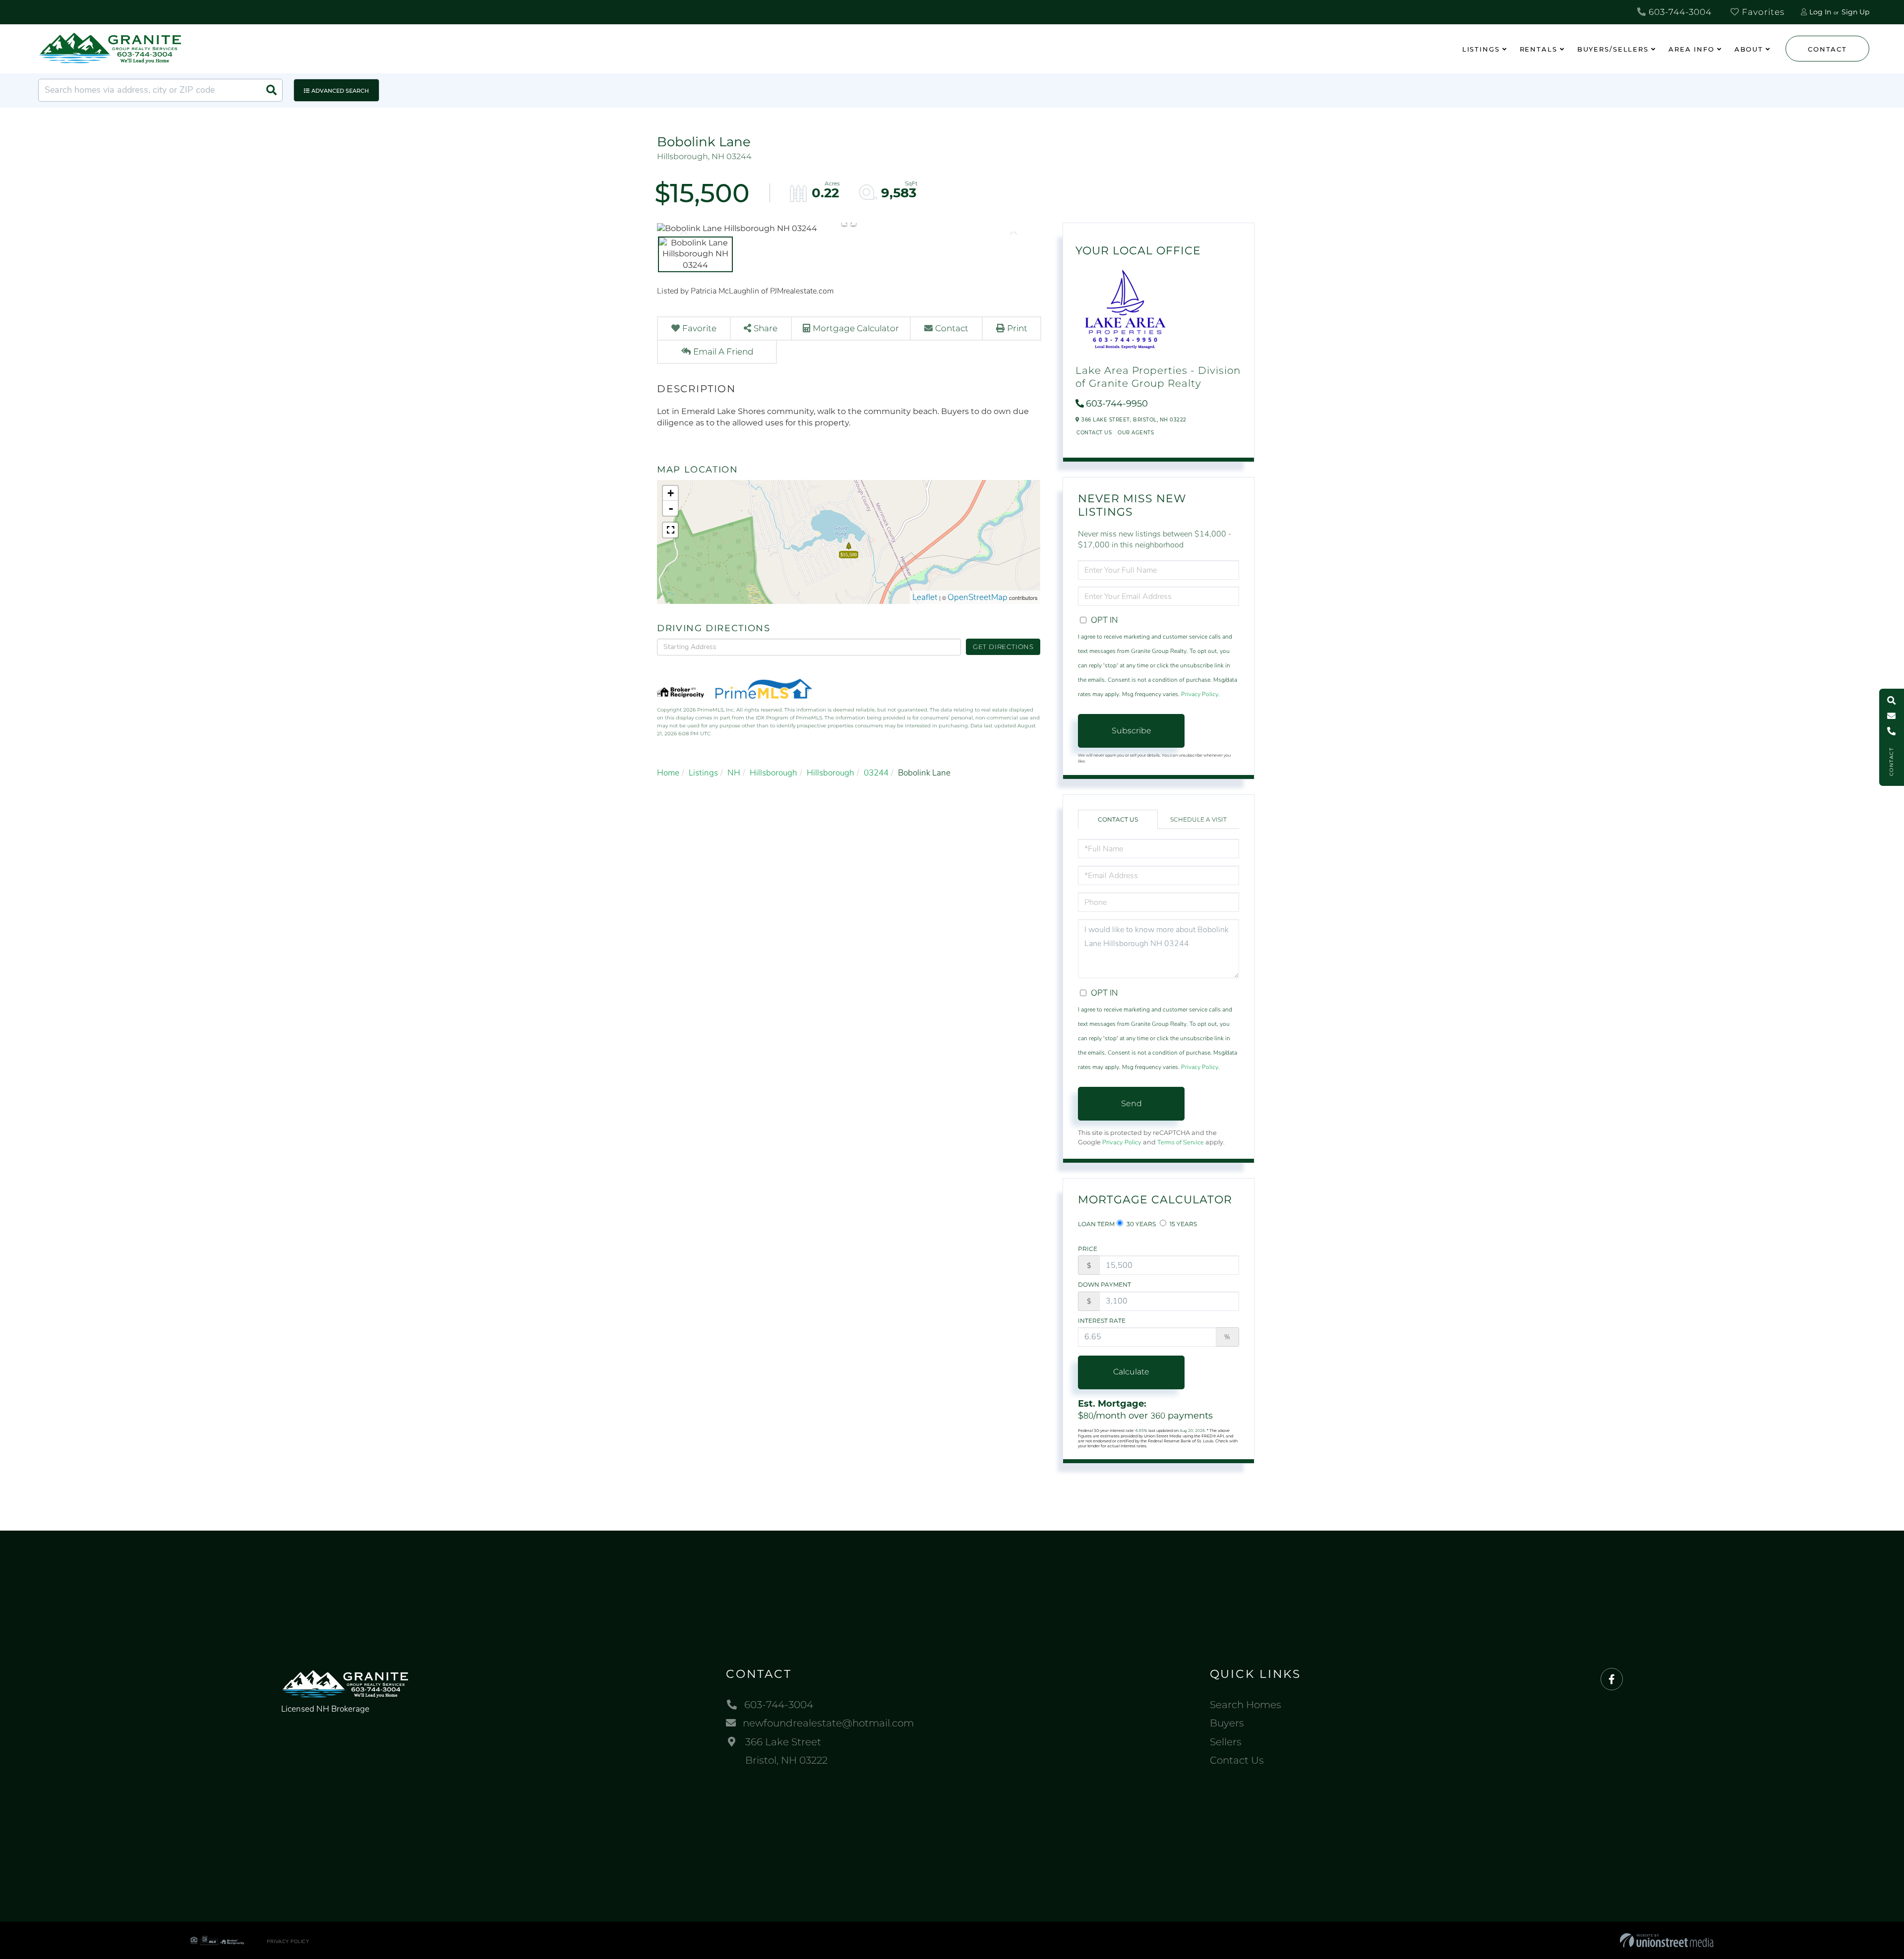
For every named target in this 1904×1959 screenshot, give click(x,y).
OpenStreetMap (978, 597)
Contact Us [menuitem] (1237, 1760)
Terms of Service (1181, 1142)
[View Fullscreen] (670, 530)
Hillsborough (773, 773)
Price (1088, 1249)
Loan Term (1096, 1224)
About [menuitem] (1749, 49)
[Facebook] (1612, 1680)
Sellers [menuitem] (1226, 1742)
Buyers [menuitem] (1227, 1723)
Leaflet (925, 597)
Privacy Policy (1200, 694)
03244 (876, 773)
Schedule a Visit (1198, 819)
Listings (703, 773)
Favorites (1762, 12)
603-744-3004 (1679, 12)
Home (668, 773)
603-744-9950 (1117, 404)
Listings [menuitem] (1481, 49)
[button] (271, 90)
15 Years (1183, 1224)
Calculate (1131, 1372)
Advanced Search (340, 91)
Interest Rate (1102, 1321)
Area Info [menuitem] (1692, 49)
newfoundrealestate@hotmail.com (828, 1723)
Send (1131, 1103)
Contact (1827, 49)
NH (734, 773)
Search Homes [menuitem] (1246, 1705)
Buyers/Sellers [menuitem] (1613, 49)
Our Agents (1136, 433)
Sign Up (1855, 12)
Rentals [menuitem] (1539, 49)
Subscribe (1131, 731)
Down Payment (1104, 1284)
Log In (1820, 12)
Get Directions (1003, 647)
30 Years (1140, 1224)
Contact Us (1094, 433)
